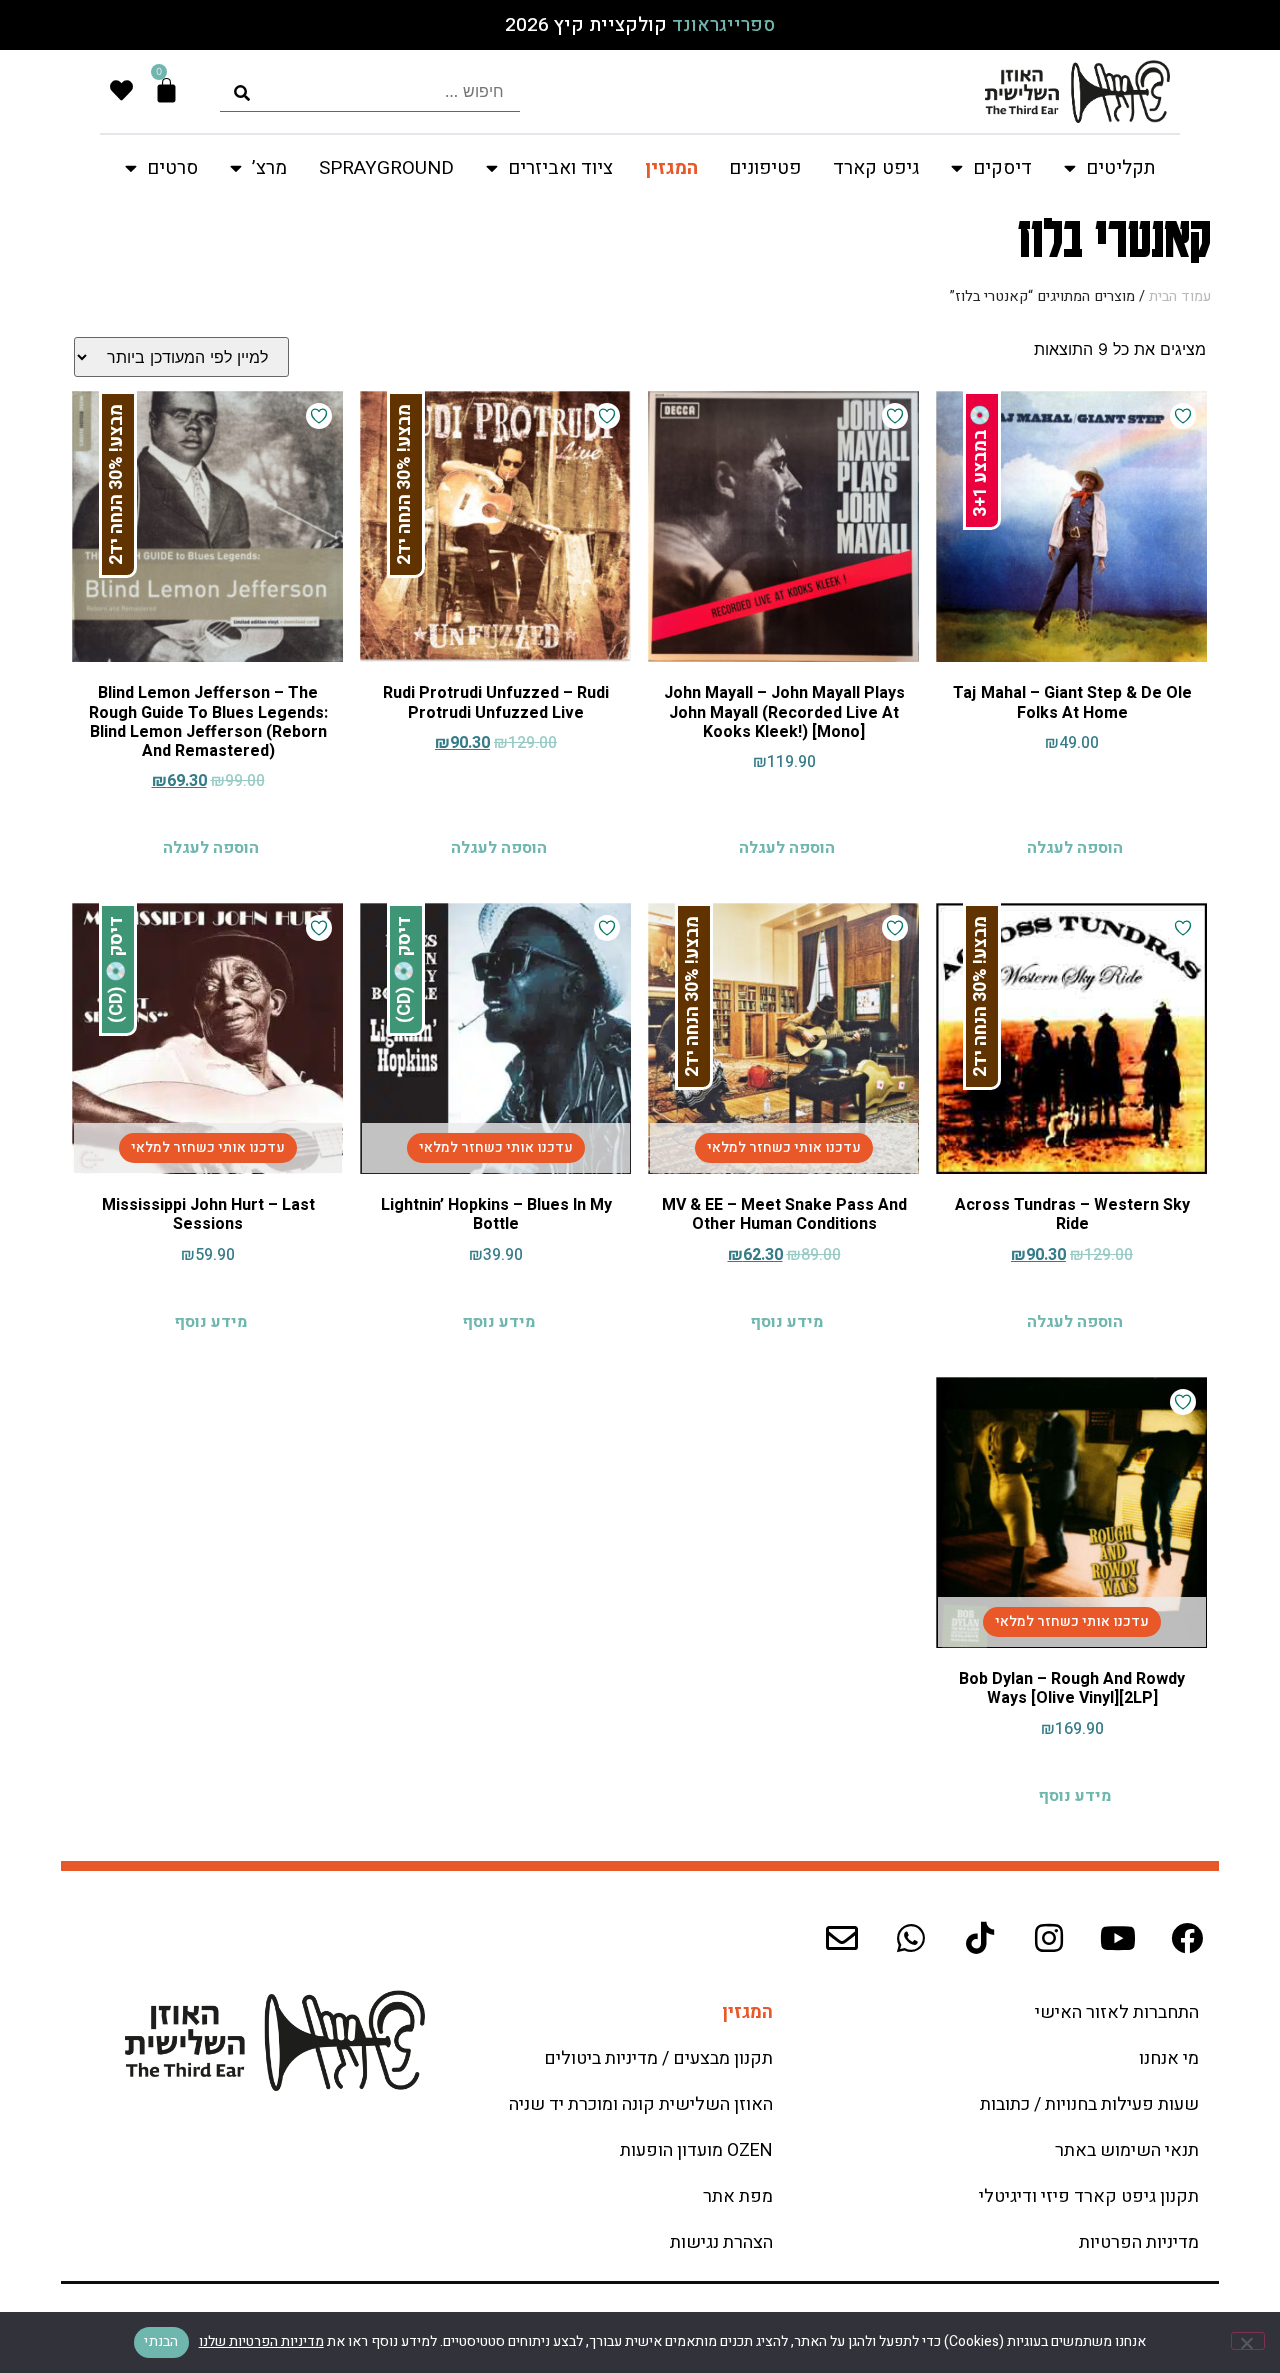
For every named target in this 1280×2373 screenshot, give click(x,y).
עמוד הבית (1180, 296)
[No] (1248, 2341)
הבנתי (161, 2341)
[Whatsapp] (911, 1938)
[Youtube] (1118, 1938)
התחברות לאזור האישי (1117, 2012)
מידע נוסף (786, 1322)
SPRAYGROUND (386, 168)
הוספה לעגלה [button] (1075, 848)
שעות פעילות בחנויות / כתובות (1089, 2104)
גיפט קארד (876, 168)
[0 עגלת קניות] (166, 90)
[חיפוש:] (370, 91)
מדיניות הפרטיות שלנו (261, 2341)
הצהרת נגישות (721, 2242)
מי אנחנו (1169, 2058)
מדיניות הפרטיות (1139, 2242)
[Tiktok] (980, 1938)
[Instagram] (1049, 1938)
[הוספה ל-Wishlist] (1183, 416)
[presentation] (370, 91)
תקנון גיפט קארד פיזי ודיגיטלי (1089, 2196)
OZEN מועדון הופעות (696, 2150)
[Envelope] (842, 1938)
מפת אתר (738, 2196)
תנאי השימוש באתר (1127, 2150)
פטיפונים (765, 168)
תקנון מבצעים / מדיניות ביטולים (658, 2058)
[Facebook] (1187, 1938)
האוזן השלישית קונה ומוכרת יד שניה (641, 2104)
